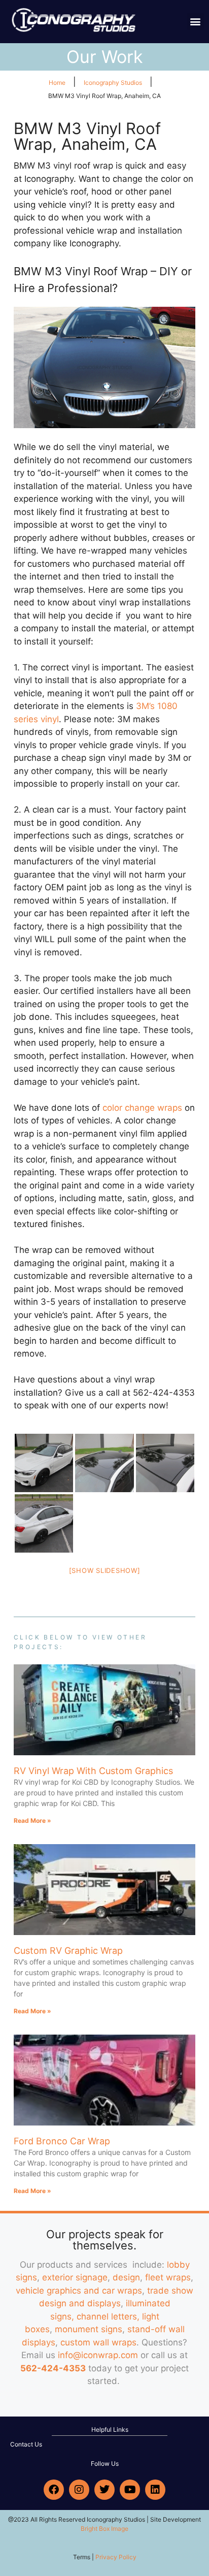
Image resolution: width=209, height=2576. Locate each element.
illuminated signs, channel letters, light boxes (98, 2316)
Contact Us (26, 2444)
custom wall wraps (98, 2342)
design (126, 2277)
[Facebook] (54, 2490)
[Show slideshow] (105, 1570)
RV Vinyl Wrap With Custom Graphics (93, 1771)
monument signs (89, 2329)
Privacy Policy (116, 2557)
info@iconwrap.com (98, 2355)
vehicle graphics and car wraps (79, 2291)
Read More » (32, 1821)
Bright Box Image (104, 2529)
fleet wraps (168, 2277)
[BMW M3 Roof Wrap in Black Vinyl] (44, 1463)
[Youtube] (130, 2490)
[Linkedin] (155, 2490)
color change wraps (142, 1108)
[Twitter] (104, 2490)
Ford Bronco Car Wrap (62, 2141)
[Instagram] (79, 2490)
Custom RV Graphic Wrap (68, 1951)
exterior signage (75, 2277)
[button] (196, 22)
